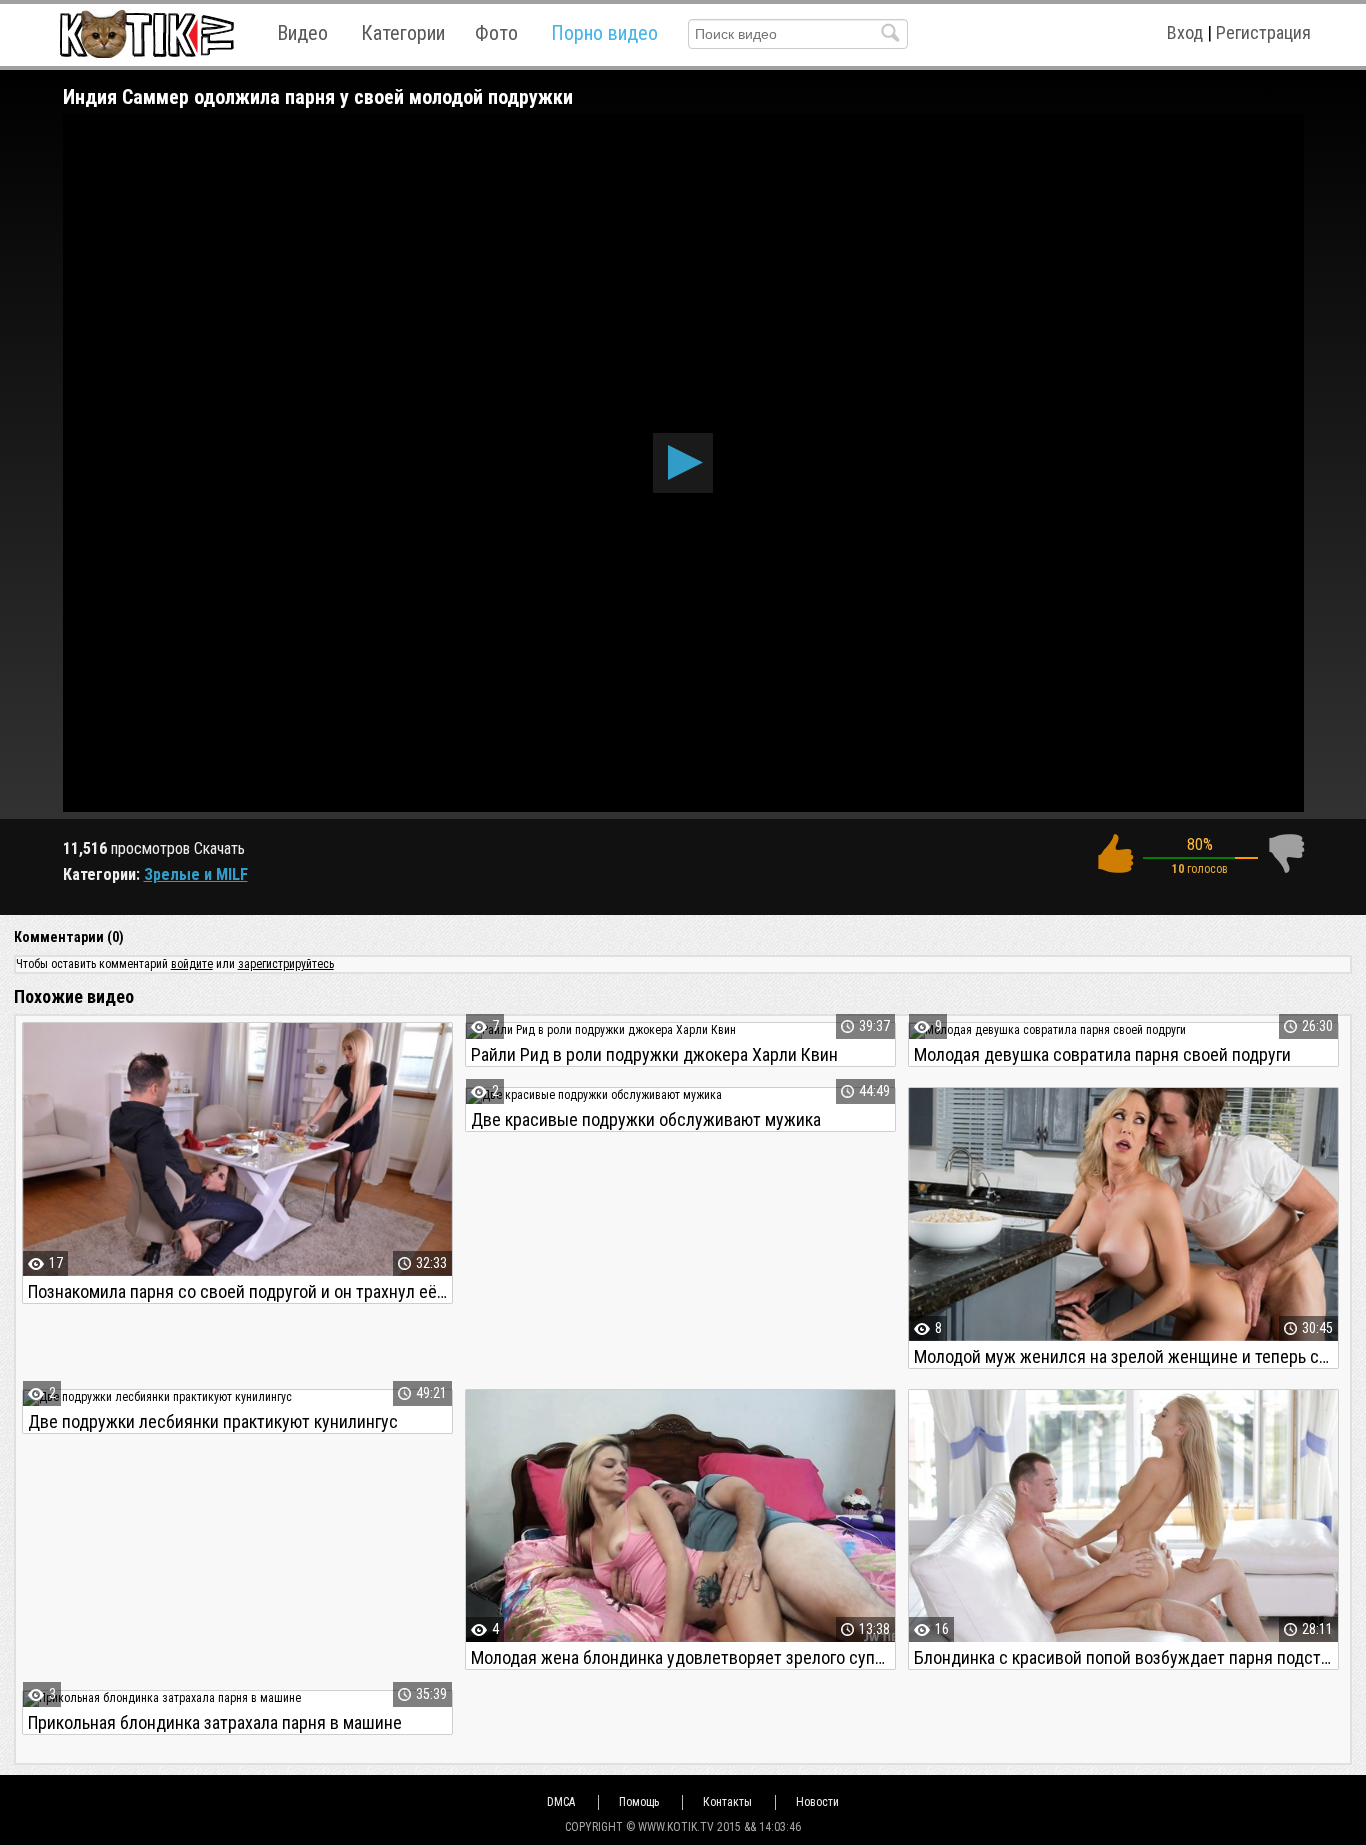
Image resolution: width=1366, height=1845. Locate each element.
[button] (683, 463)
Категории (403, 33)
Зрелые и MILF (196, 874)
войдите (192, 964)
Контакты (727, 1802)
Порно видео (604, 33)
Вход (1185, 32)
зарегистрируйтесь (286, 964)
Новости (817, 1802)
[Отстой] (1286, 853)
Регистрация (1263, 32)
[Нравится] (1115, 853)
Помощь (639, 1802)
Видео (302, 33)
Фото (496, 33)
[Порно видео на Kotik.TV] (146, 33)
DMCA (561, 1802)
